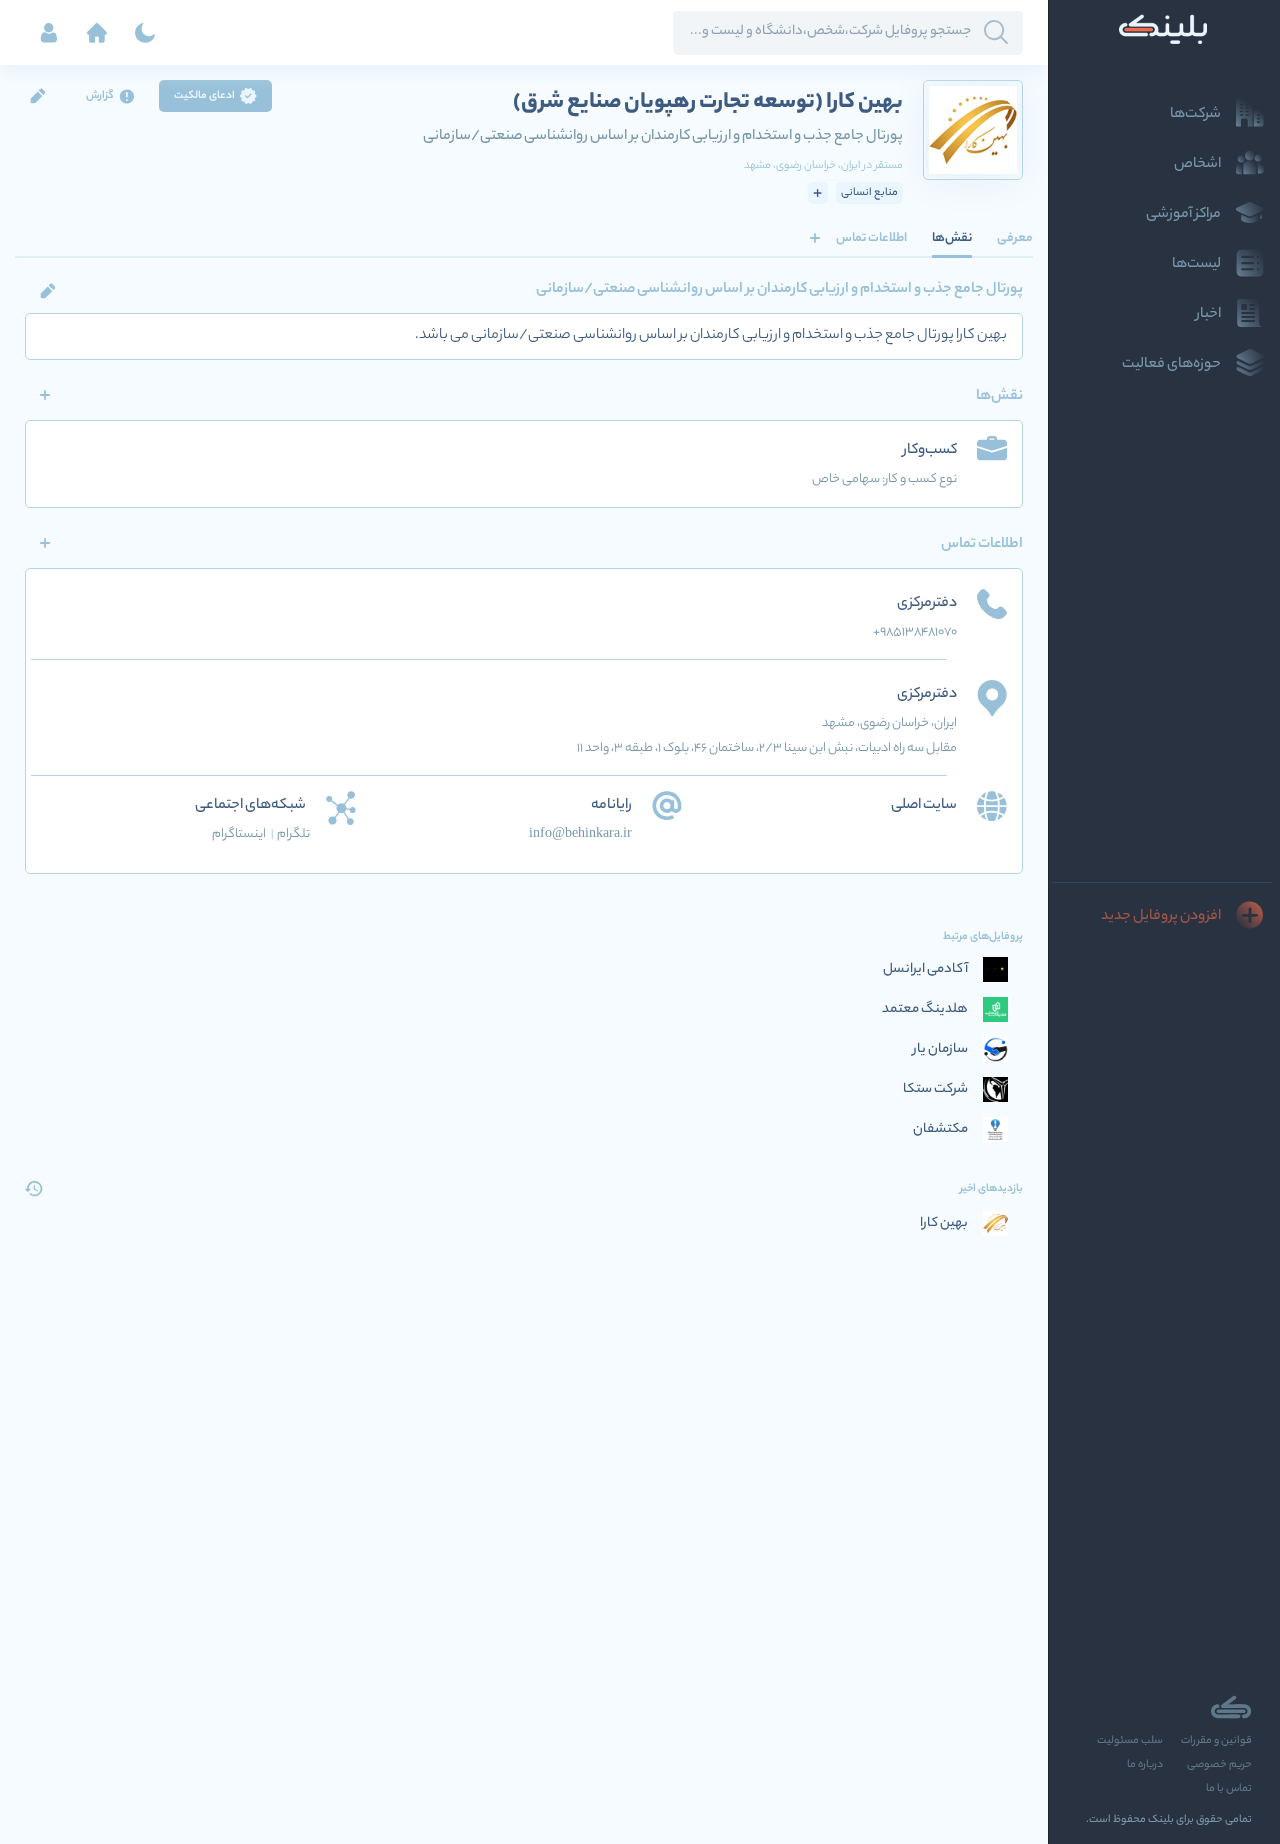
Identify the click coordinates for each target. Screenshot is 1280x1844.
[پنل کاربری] (49, 33)
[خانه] (97, 33)
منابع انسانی (869, 193)
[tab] (1015, 238)
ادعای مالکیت (204, 96)
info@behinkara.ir (580, 834)
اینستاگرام (243, 834)
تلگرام (293, 834)
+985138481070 (915, 632)
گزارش (100, 96)
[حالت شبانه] (145, 33)
